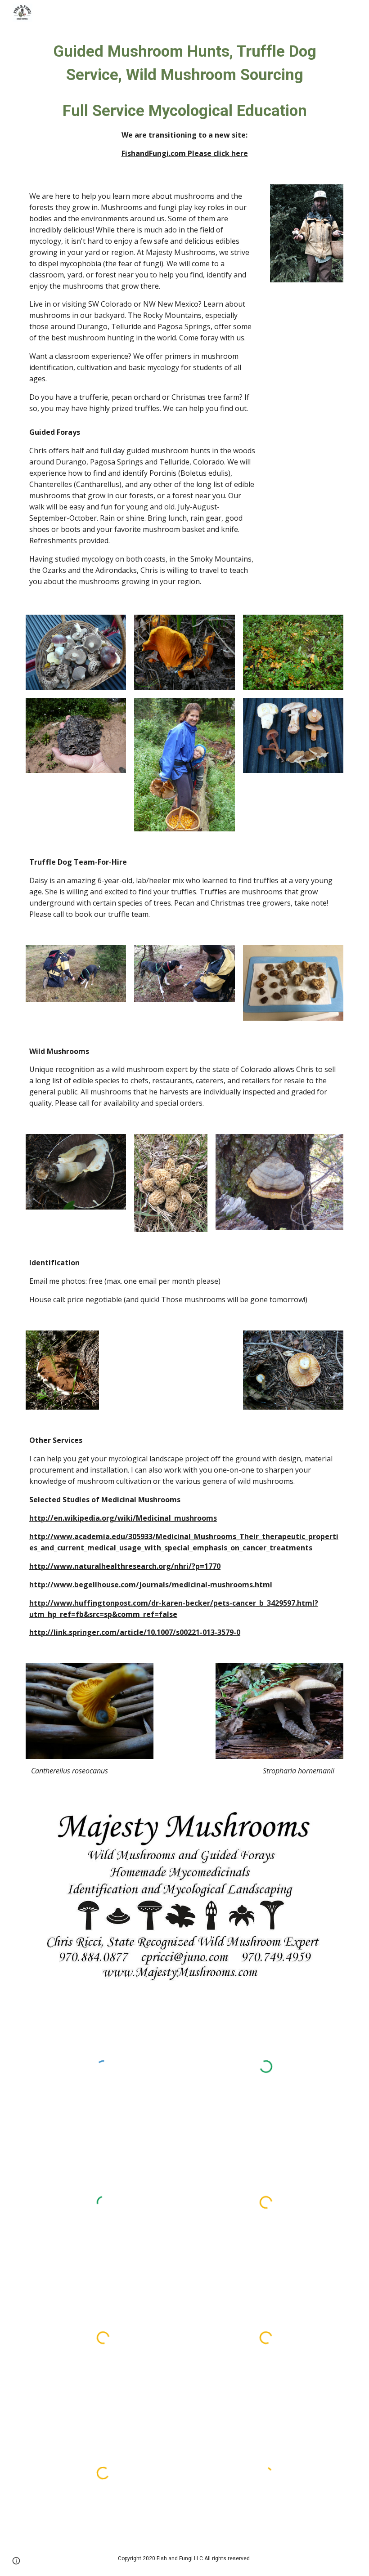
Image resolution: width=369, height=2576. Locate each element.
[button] (16, 2561)
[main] (184, 99)
